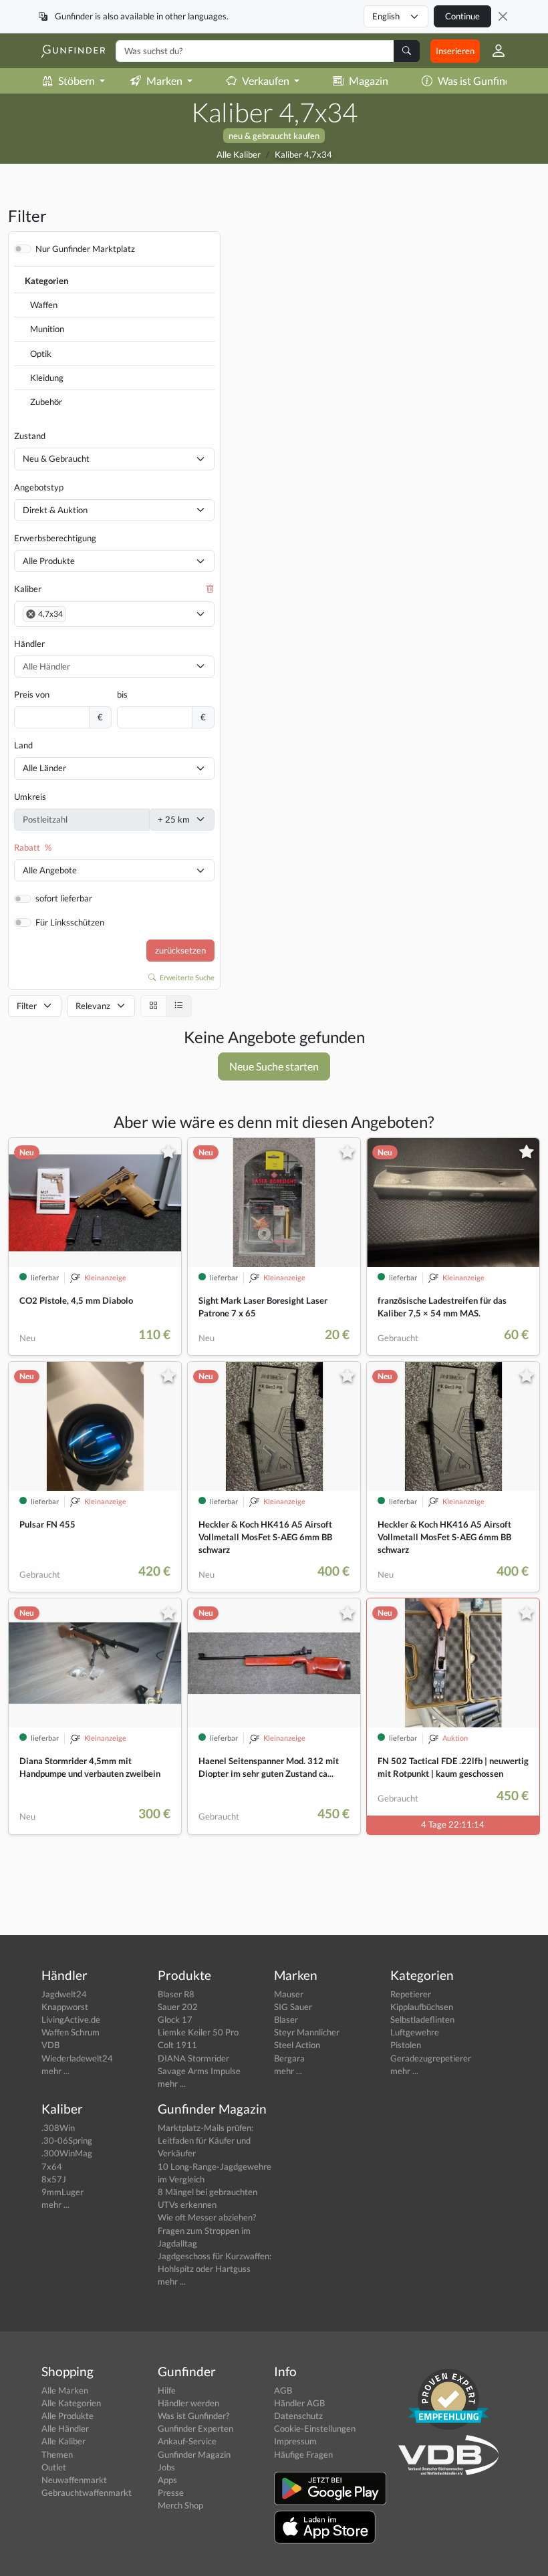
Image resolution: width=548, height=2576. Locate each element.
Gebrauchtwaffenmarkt (87, 2492)
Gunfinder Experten (195, 2428)
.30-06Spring (67, 2140)
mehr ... (55, 2071)
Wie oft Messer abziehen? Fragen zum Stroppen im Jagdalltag (207, 2230)
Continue (462, 16)
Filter (27, 1006)
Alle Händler (65, 2428)
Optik (41, 353)
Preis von (32, 694)
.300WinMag (67, 2153)
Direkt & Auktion (55, 510)
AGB (283, 2390)
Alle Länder (44, 768)
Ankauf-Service (187, 2441)
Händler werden (188, 2403)
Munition (47, 329)
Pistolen (406, 2045)
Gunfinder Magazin (194, 2454)
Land (23, 745)
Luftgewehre (415, 2032)
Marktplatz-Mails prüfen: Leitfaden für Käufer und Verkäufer (205, 2140)
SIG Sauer (293, 2007)
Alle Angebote (50, 870)
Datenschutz (298, 2416)
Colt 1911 (177, 2045)
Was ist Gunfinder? (481, 81)
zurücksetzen (180, 950)
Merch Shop (180, 2505)
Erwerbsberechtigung (55, 538)
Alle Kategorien (71, 2403)
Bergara (289, 2058)
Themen (57, 2454)
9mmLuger (62, 2192)
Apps (167, 2480)
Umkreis (30, 797)
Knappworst (65, 2007)
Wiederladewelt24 (77, 2058)
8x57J (54, 2179)
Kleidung (47, 378)
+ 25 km (174, 819)
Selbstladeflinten (422, 2019)
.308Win (58, 2128)
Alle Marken (65, 2390)
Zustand (30, 436)
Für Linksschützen (70, 922)
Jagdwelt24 (64, 1994)
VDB (50, 2045)
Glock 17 (175, 2019)
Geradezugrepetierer (431, 2058)
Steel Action (297, 2045)
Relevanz (93, 1006)
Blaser (286, 2019)
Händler (29, 643)
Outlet (54, 2467)
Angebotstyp (39, 487)
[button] (493, 51)
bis (122, 694)
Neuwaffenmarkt (74, 2480)
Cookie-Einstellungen (315, 2428)
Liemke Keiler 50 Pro (198, 2032)
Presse (171, 2492)
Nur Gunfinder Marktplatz (85, 249)
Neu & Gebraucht (56, 458)
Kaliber (28, 589)
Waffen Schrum (71, 2032)
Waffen (44, 305)
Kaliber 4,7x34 (303, 154)
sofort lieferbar (64, 898)
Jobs (166, 2467)
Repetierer (411, 1994)
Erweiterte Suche (186, 977)
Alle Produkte (49, 561)
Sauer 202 (178, 2007)
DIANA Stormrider (193, 2058)
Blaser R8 (176, 1994)
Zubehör (46, 402)
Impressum (295, 2441)
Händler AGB (299, 2403)
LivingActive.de (71, 2019)
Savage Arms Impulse (199, 2071)
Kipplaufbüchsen (422, 2007)
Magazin (369, 81)
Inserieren (455, 51)
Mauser (289, 1994)
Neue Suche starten (274, 1066)
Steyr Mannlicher (307, 2032)
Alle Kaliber (239, 154)
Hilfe (167, 2390)
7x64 (52, 2166)
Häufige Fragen (303, 2454)
